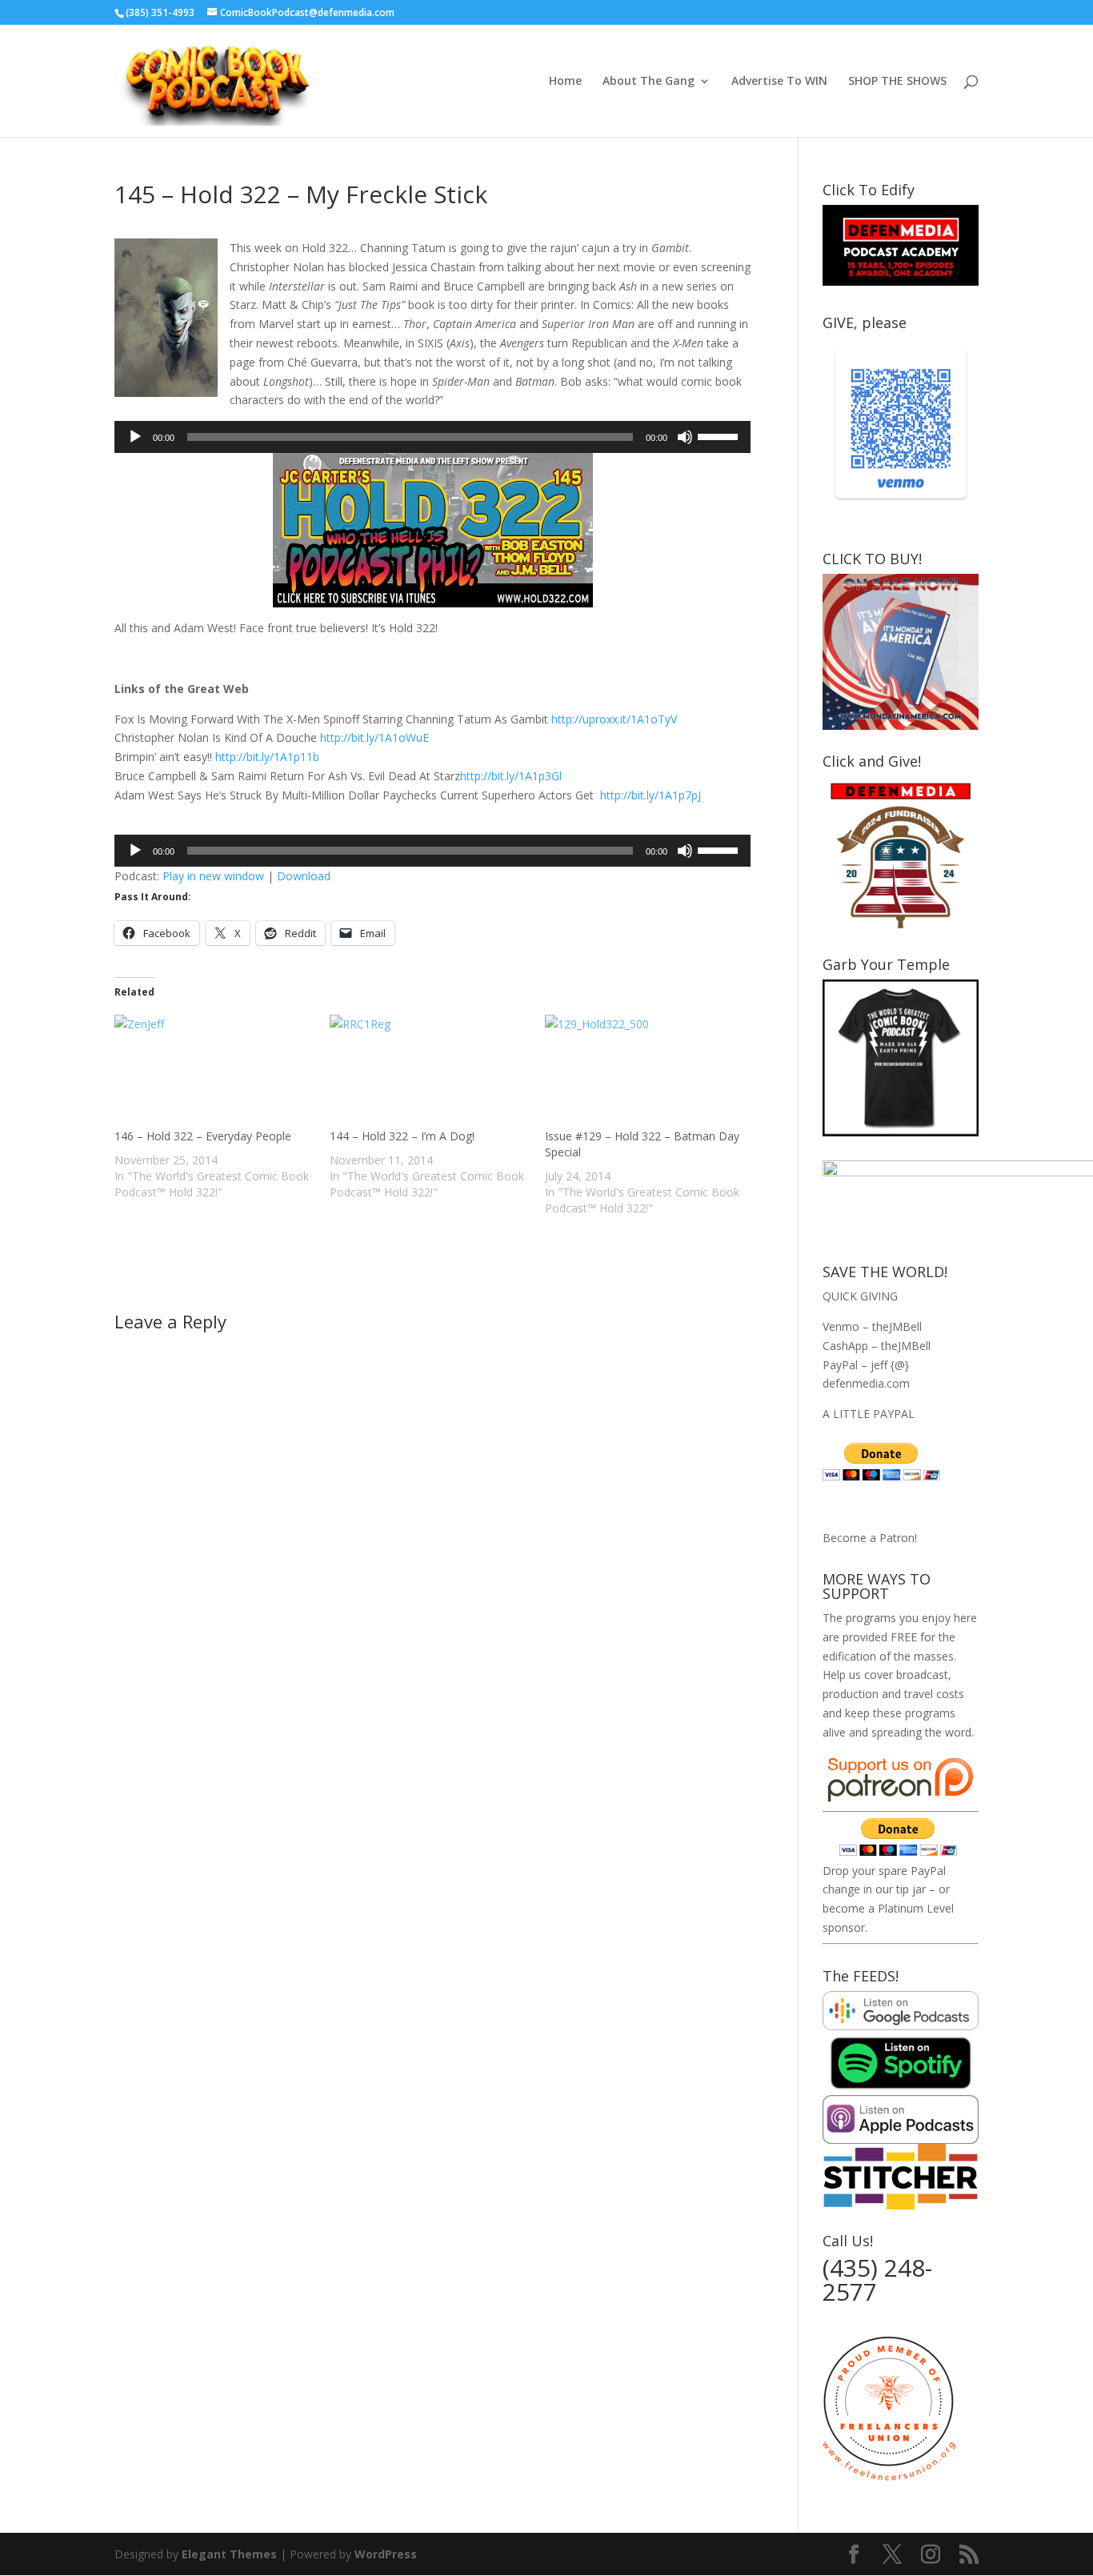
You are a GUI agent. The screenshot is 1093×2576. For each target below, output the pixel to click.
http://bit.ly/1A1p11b (267, 757)
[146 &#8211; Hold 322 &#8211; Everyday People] (214, 1072)
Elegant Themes (229, 2554)
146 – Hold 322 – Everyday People (203, 1136)
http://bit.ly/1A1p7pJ (651, 795)
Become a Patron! (870, 1538)
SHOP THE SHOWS (897, 82)
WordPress (386, 2554)
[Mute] (685, 437)
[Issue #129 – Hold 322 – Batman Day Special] (645, 1072)
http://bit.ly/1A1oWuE (374, 737)
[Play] (135, 437)
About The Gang (649, 82)
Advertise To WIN (779, 82)
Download (304, 876)
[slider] (720, 435)
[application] (432, 437)
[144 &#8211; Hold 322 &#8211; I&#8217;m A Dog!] (429, 1072)
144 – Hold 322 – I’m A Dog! (402, 1136)
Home (565, 82)
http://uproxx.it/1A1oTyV (614, 719)
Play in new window (213, 876)
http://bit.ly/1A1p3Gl (511, 776)
